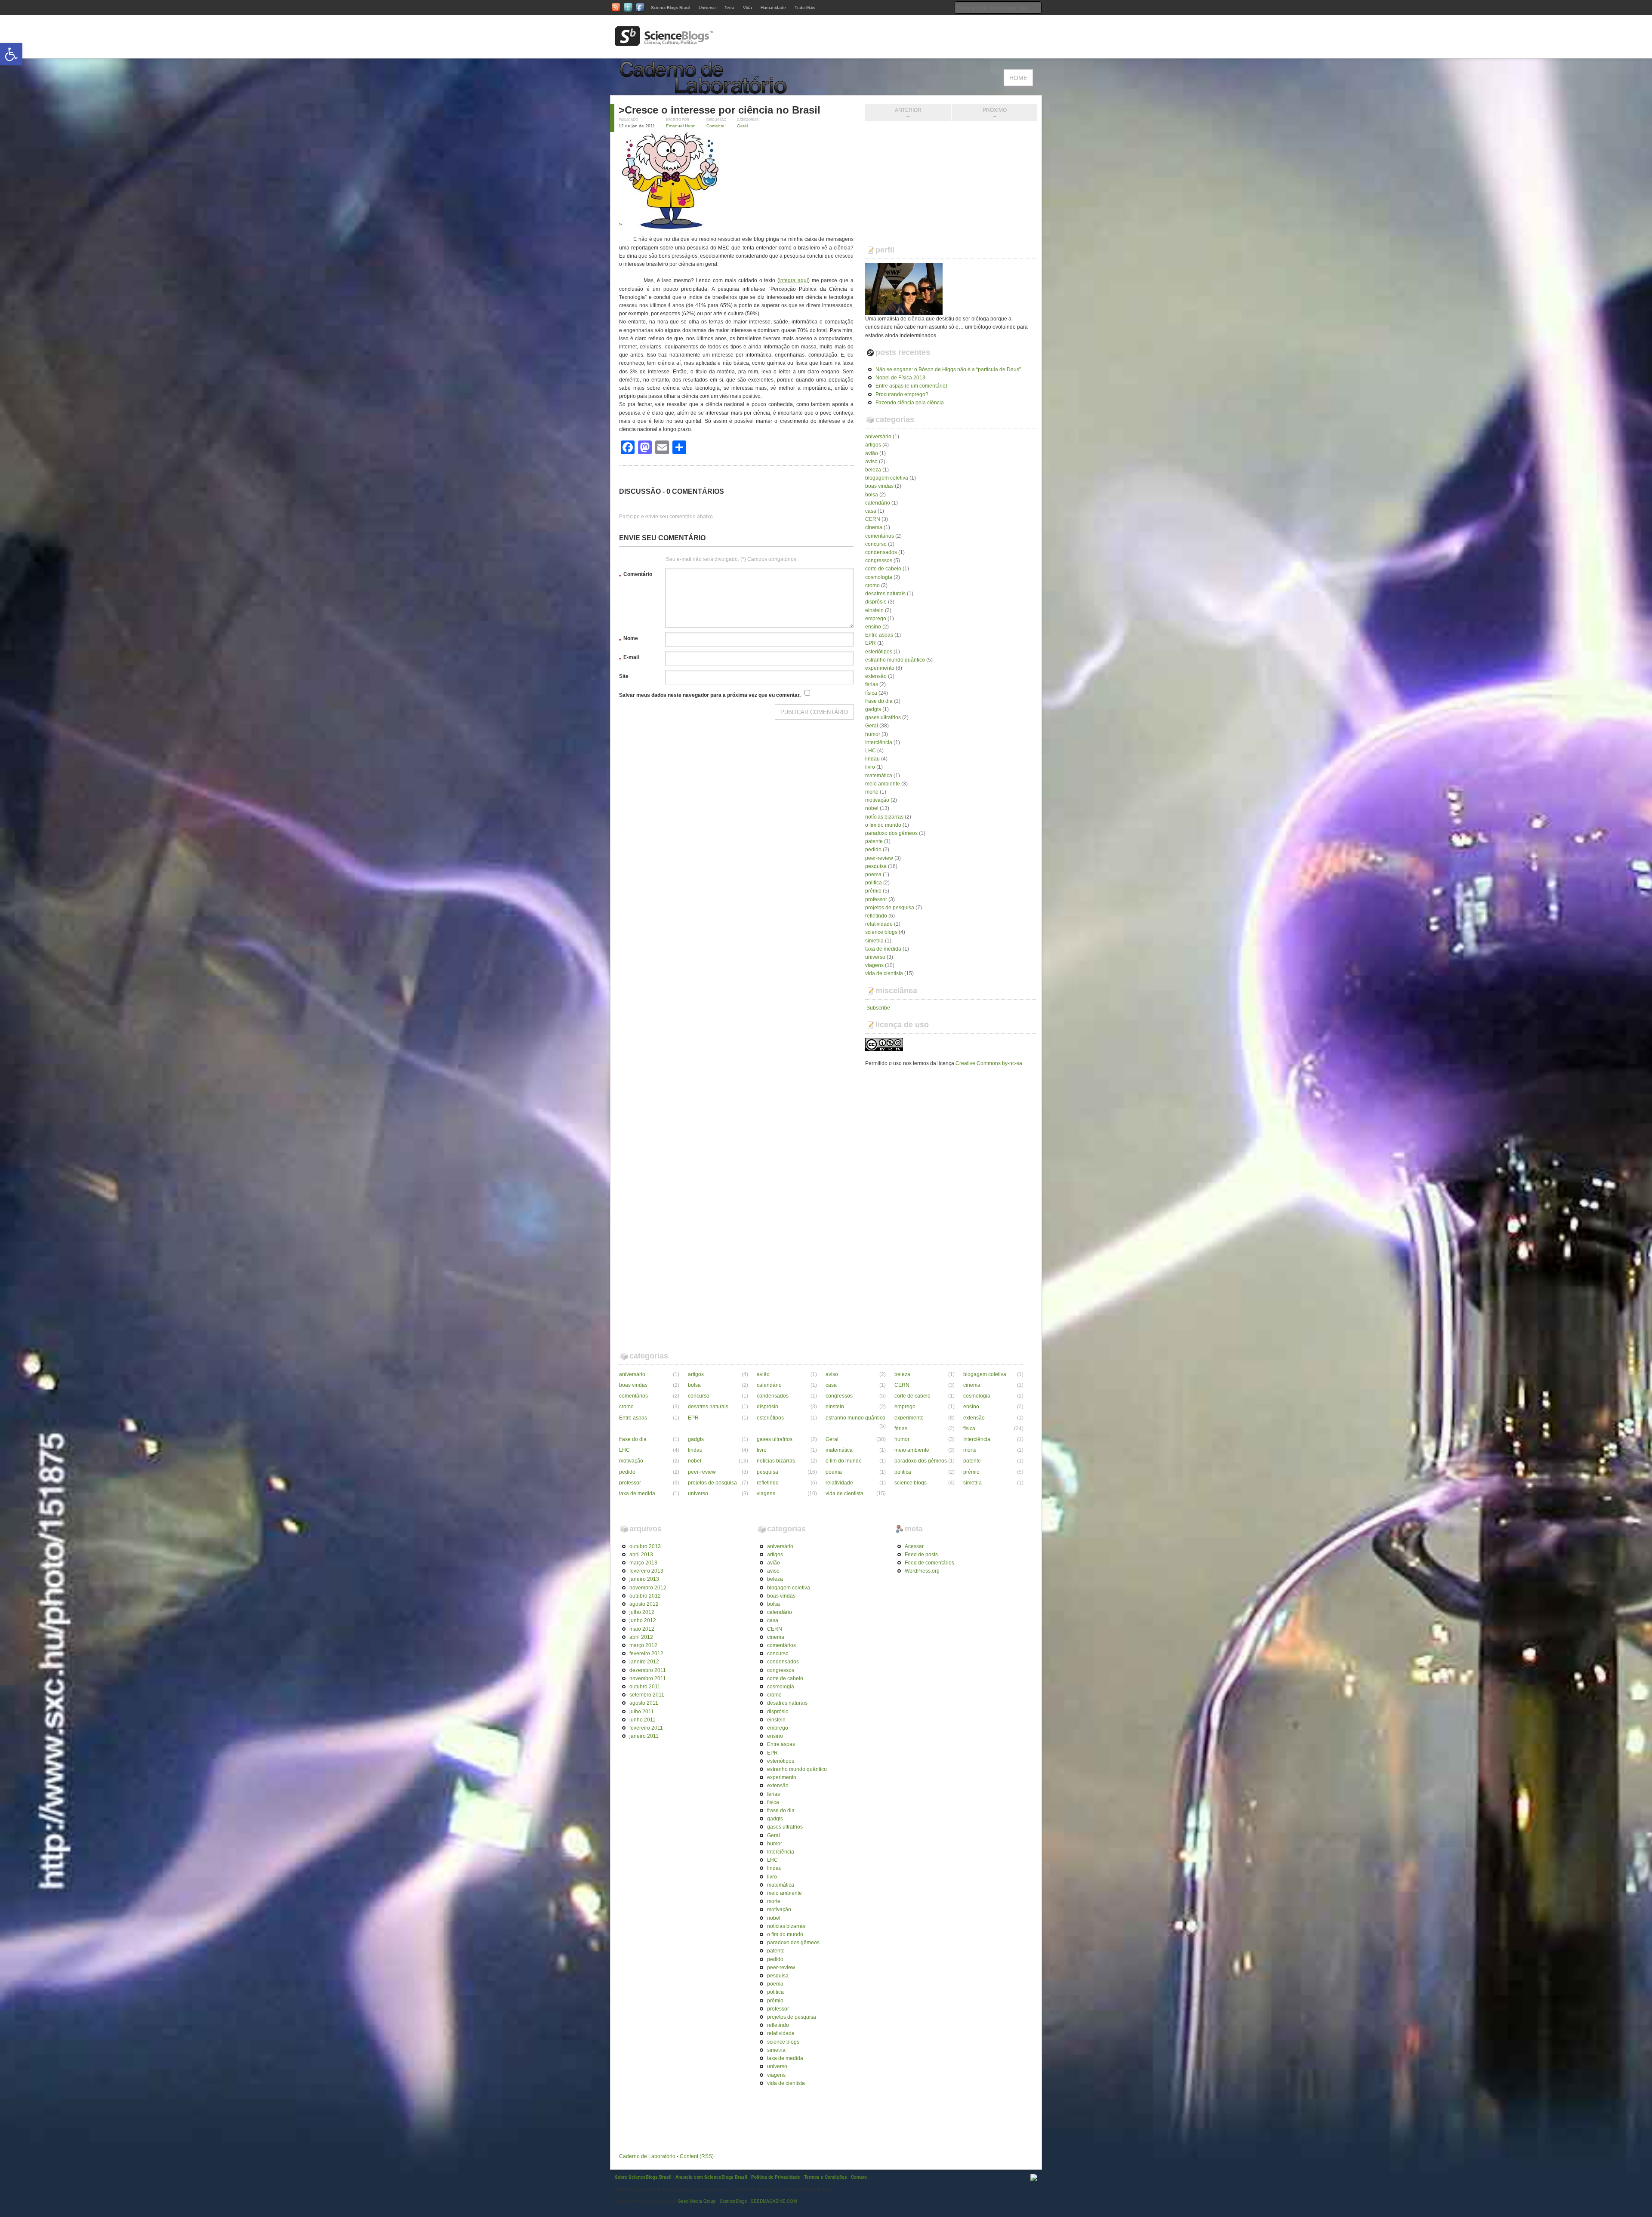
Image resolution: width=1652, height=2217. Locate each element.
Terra (729, 8)
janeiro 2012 (644, 1662)
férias (872, 684)
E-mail (629, 659)
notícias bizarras (884, 817)
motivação (877, 800)
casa (871, 511)
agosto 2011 (644, 1703)
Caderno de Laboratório (647, 2156)
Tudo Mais (805, 8)
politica (874, 883)
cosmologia (879, 577)
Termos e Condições (826, 2177)
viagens (874, 965)
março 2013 (643, 1563)
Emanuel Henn (681, 126)
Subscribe (878, 1008)
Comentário (636, 576)
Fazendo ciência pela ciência (910, 403)
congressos (879, 560)
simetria (874, 941)
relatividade (879, 924)
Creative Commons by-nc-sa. (989, 1063)
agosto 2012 (644, 1604)
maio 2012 (642, 1629)
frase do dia (879, 701)
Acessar (914, 1546)
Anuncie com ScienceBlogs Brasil (711, 2177)
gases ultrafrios (883, 717)
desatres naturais (885, 594)
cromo (872, 585)
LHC (871, 751)
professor (876, 899)
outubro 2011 (645, 1687)
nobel (872, 808)
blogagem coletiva (887, 478)
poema (873, 874)
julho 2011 (642, 1712)
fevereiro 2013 (646, 1571)
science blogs (881, 932)
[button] (11, 54)
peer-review (879, 858)
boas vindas (879, 486)
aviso (871, 462)
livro (870, 767)
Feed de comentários (929, 1563)
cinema (874, 527)
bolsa (872, 495)
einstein (874, 610)
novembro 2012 (648, 1588)
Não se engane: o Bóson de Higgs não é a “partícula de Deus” (948, 369)
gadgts (873, 709)
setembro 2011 (647, 1695)
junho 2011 (643, 1720)
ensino (873, 627)
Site (624, 676)
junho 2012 (643, 1620)
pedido (873, 850)
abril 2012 (641, 1637)
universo (875, 957)
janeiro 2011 (644, 1736)
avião (872, 453)
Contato (859, 2177)
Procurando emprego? (902, 394)
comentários (880, 536)
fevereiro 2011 (646, 1728)
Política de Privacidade (776, 2177)
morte (872, 792)
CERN (873, 519)
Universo (707, 8)
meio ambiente (883, 784)
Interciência (879, 742)
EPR (871, 643)
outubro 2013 (645, 1546)
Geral (742, 126)
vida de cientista (884, 973)
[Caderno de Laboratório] (706, 91)
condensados (881, 552)
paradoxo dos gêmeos (891, 833)
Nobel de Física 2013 (900, 378)
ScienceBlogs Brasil (670, 8)
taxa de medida (883, 949)
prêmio (873, 891)
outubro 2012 (645, 1596)
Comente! (716, 126)
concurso (876, 544)
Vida (747, 8)
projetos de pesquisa (890, 908)
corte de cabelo (883, 569)
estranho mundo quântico (895, 660)
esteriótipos (879, 652)
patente (874, 841)
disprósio (876, 602)
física (871, 693)
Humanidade (773, 8)
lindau (872, 759)
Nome (629, 640)
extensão (876, 676)
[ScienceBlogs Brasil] (664, 43)
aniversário (878, 437)
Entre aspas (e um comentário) (911, 386)
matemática (879, 776)
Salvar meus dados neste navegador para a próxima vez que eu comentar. (710, 695)
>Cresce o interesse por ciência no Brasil (720, 110)
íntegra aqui (794, 280)
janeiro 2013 (644, 1579)
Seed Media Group (697, 2201)
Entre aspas (879, 635)
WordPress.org (922, 1571)
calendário (878, 503)
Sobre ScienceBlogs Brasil (643, 2177)
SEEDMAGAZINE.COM (774, 2201)
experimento (880, 668)
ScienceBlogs (733, 2201)
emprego (876, 619)
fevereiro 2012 (646, 1654)
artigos (873, 445)
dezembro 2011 (648, 1670)
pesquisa (876, 866)
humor (873, 734)
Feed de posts (921, 1555)
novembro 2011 (648, 1678)
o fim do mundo (883, 825)
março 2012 (643, 1645)
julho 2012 (642, 1612)
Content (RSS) (697, 2156)
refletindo (876, 916)
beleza (873, 470)
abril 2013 (641, 1555)
